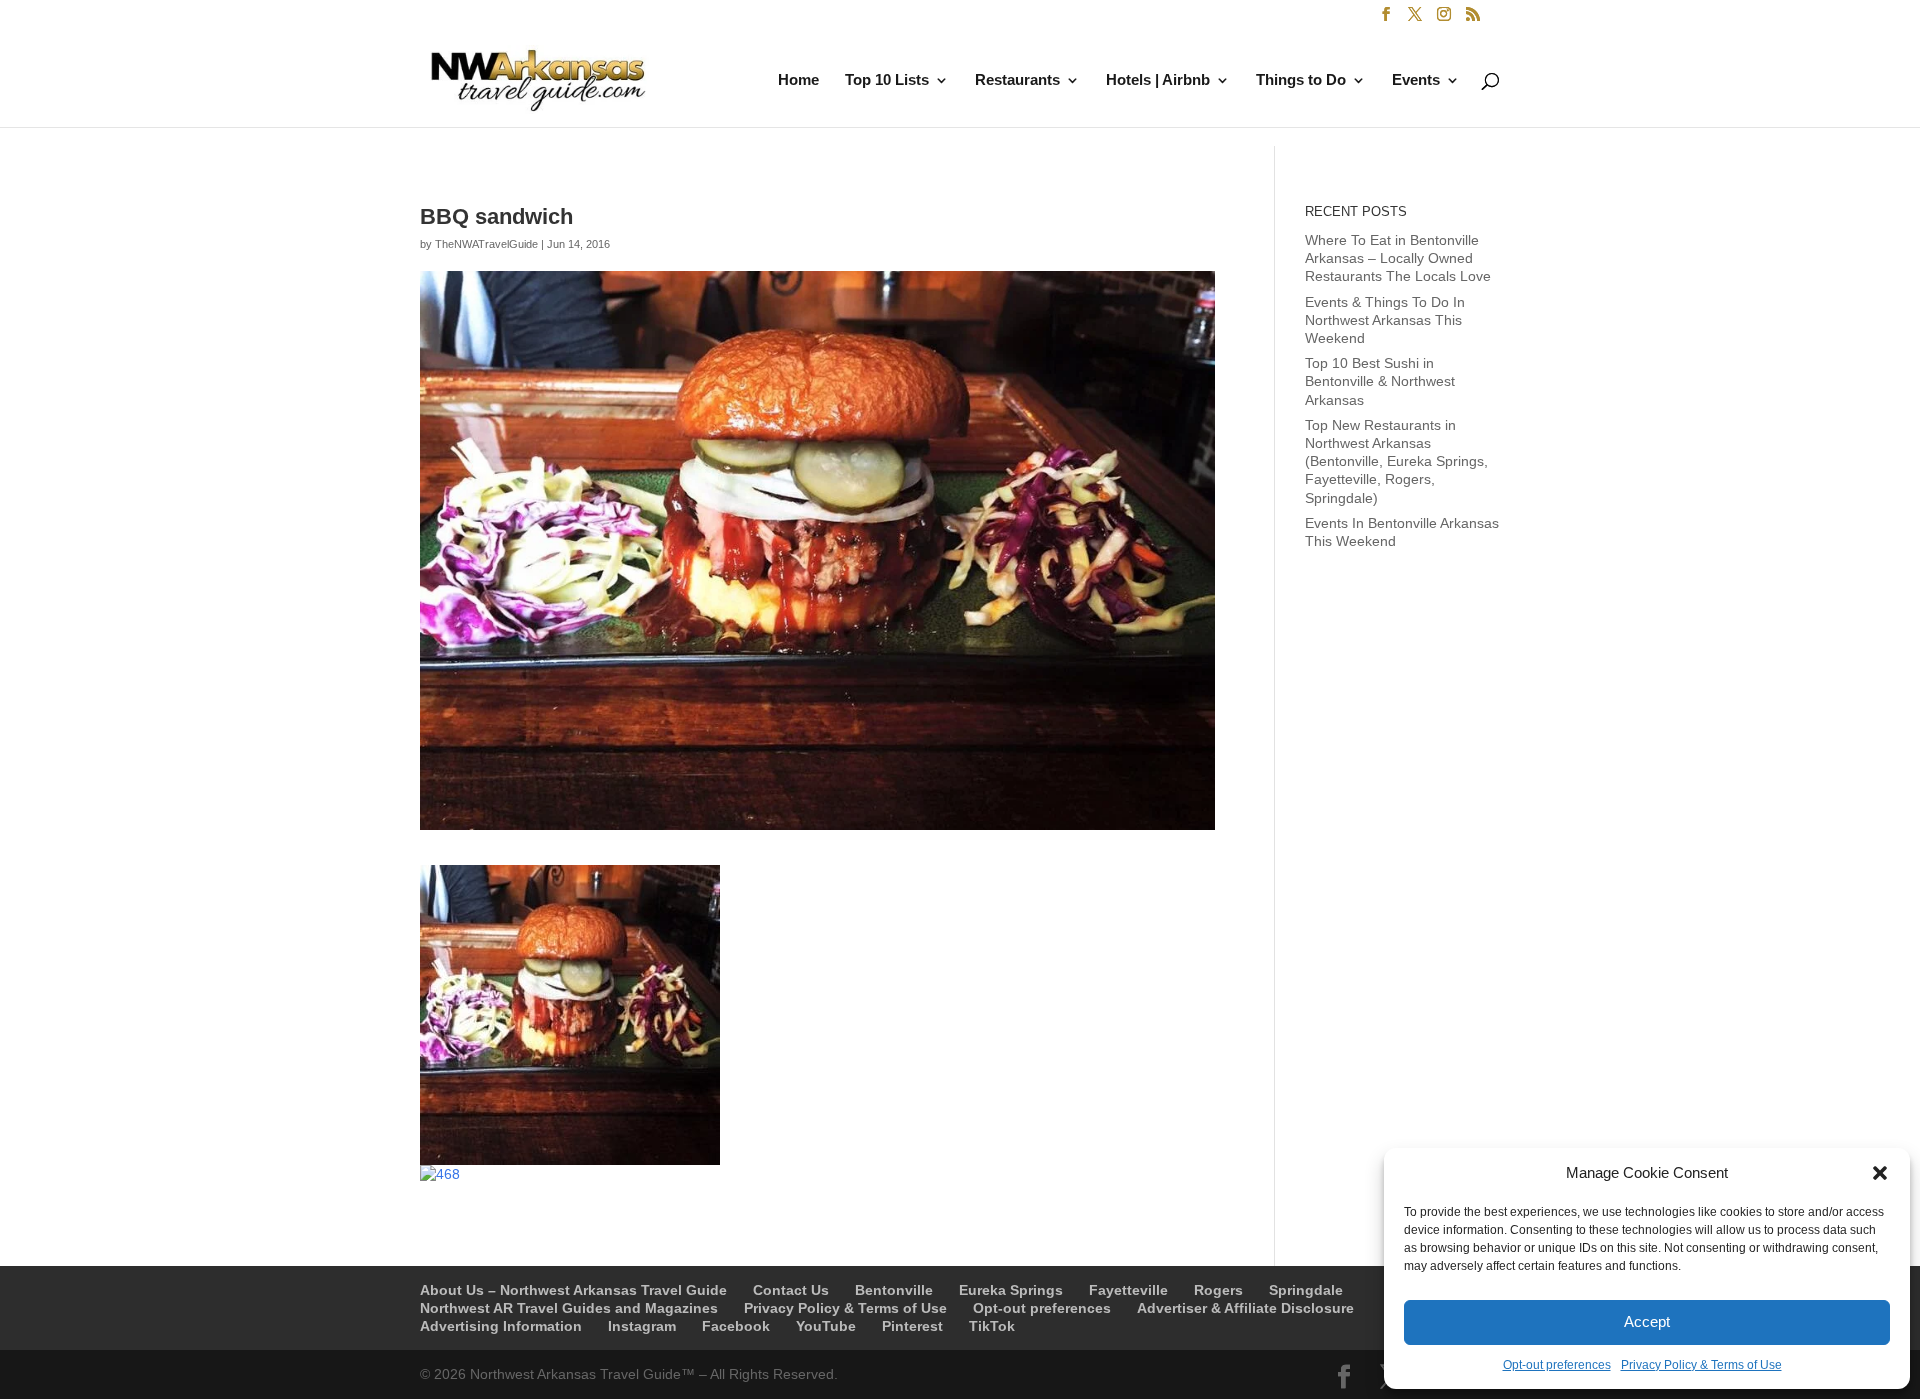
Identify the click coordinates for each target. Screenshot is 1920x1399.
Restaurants (1017, 80)
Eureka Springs (1011, 1290)
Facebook (736, 1326)
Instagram (642, 1326)
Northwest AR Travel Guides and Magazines (569, 1308)
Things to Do (1301, 80)
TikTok (992, 1326)
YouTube (826, 1326)
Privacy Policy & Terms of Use (1701, 1365)
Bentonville (894, 1290)
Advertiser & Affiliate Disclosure (1245, 1308)
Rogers (1218, 1290)
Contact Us (791, 1290)
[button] (1880, 1173)
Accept (1647, 1321)
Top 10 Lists (887, 80)
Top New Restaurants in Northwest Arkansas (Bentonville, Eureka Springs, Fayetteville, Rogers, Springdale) (1396, 461)
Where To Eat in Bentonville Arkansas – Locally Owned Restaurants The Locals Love (1398, 258)
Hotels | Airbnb (1158, 80)
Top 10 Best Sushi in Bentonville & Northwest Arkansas (1380, 381)
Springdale (1306, 1290)
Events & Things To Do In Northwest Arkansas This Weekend (1385, 320)
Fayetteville (1128, 1290)
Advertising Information (501, 1326)
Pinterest (912, 1326)
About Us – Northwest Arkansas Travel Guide (573, 1290)
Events (1416, 80)
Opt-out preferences (1557, 1365)
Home (798, 80)
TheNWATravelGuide (486, 244)
